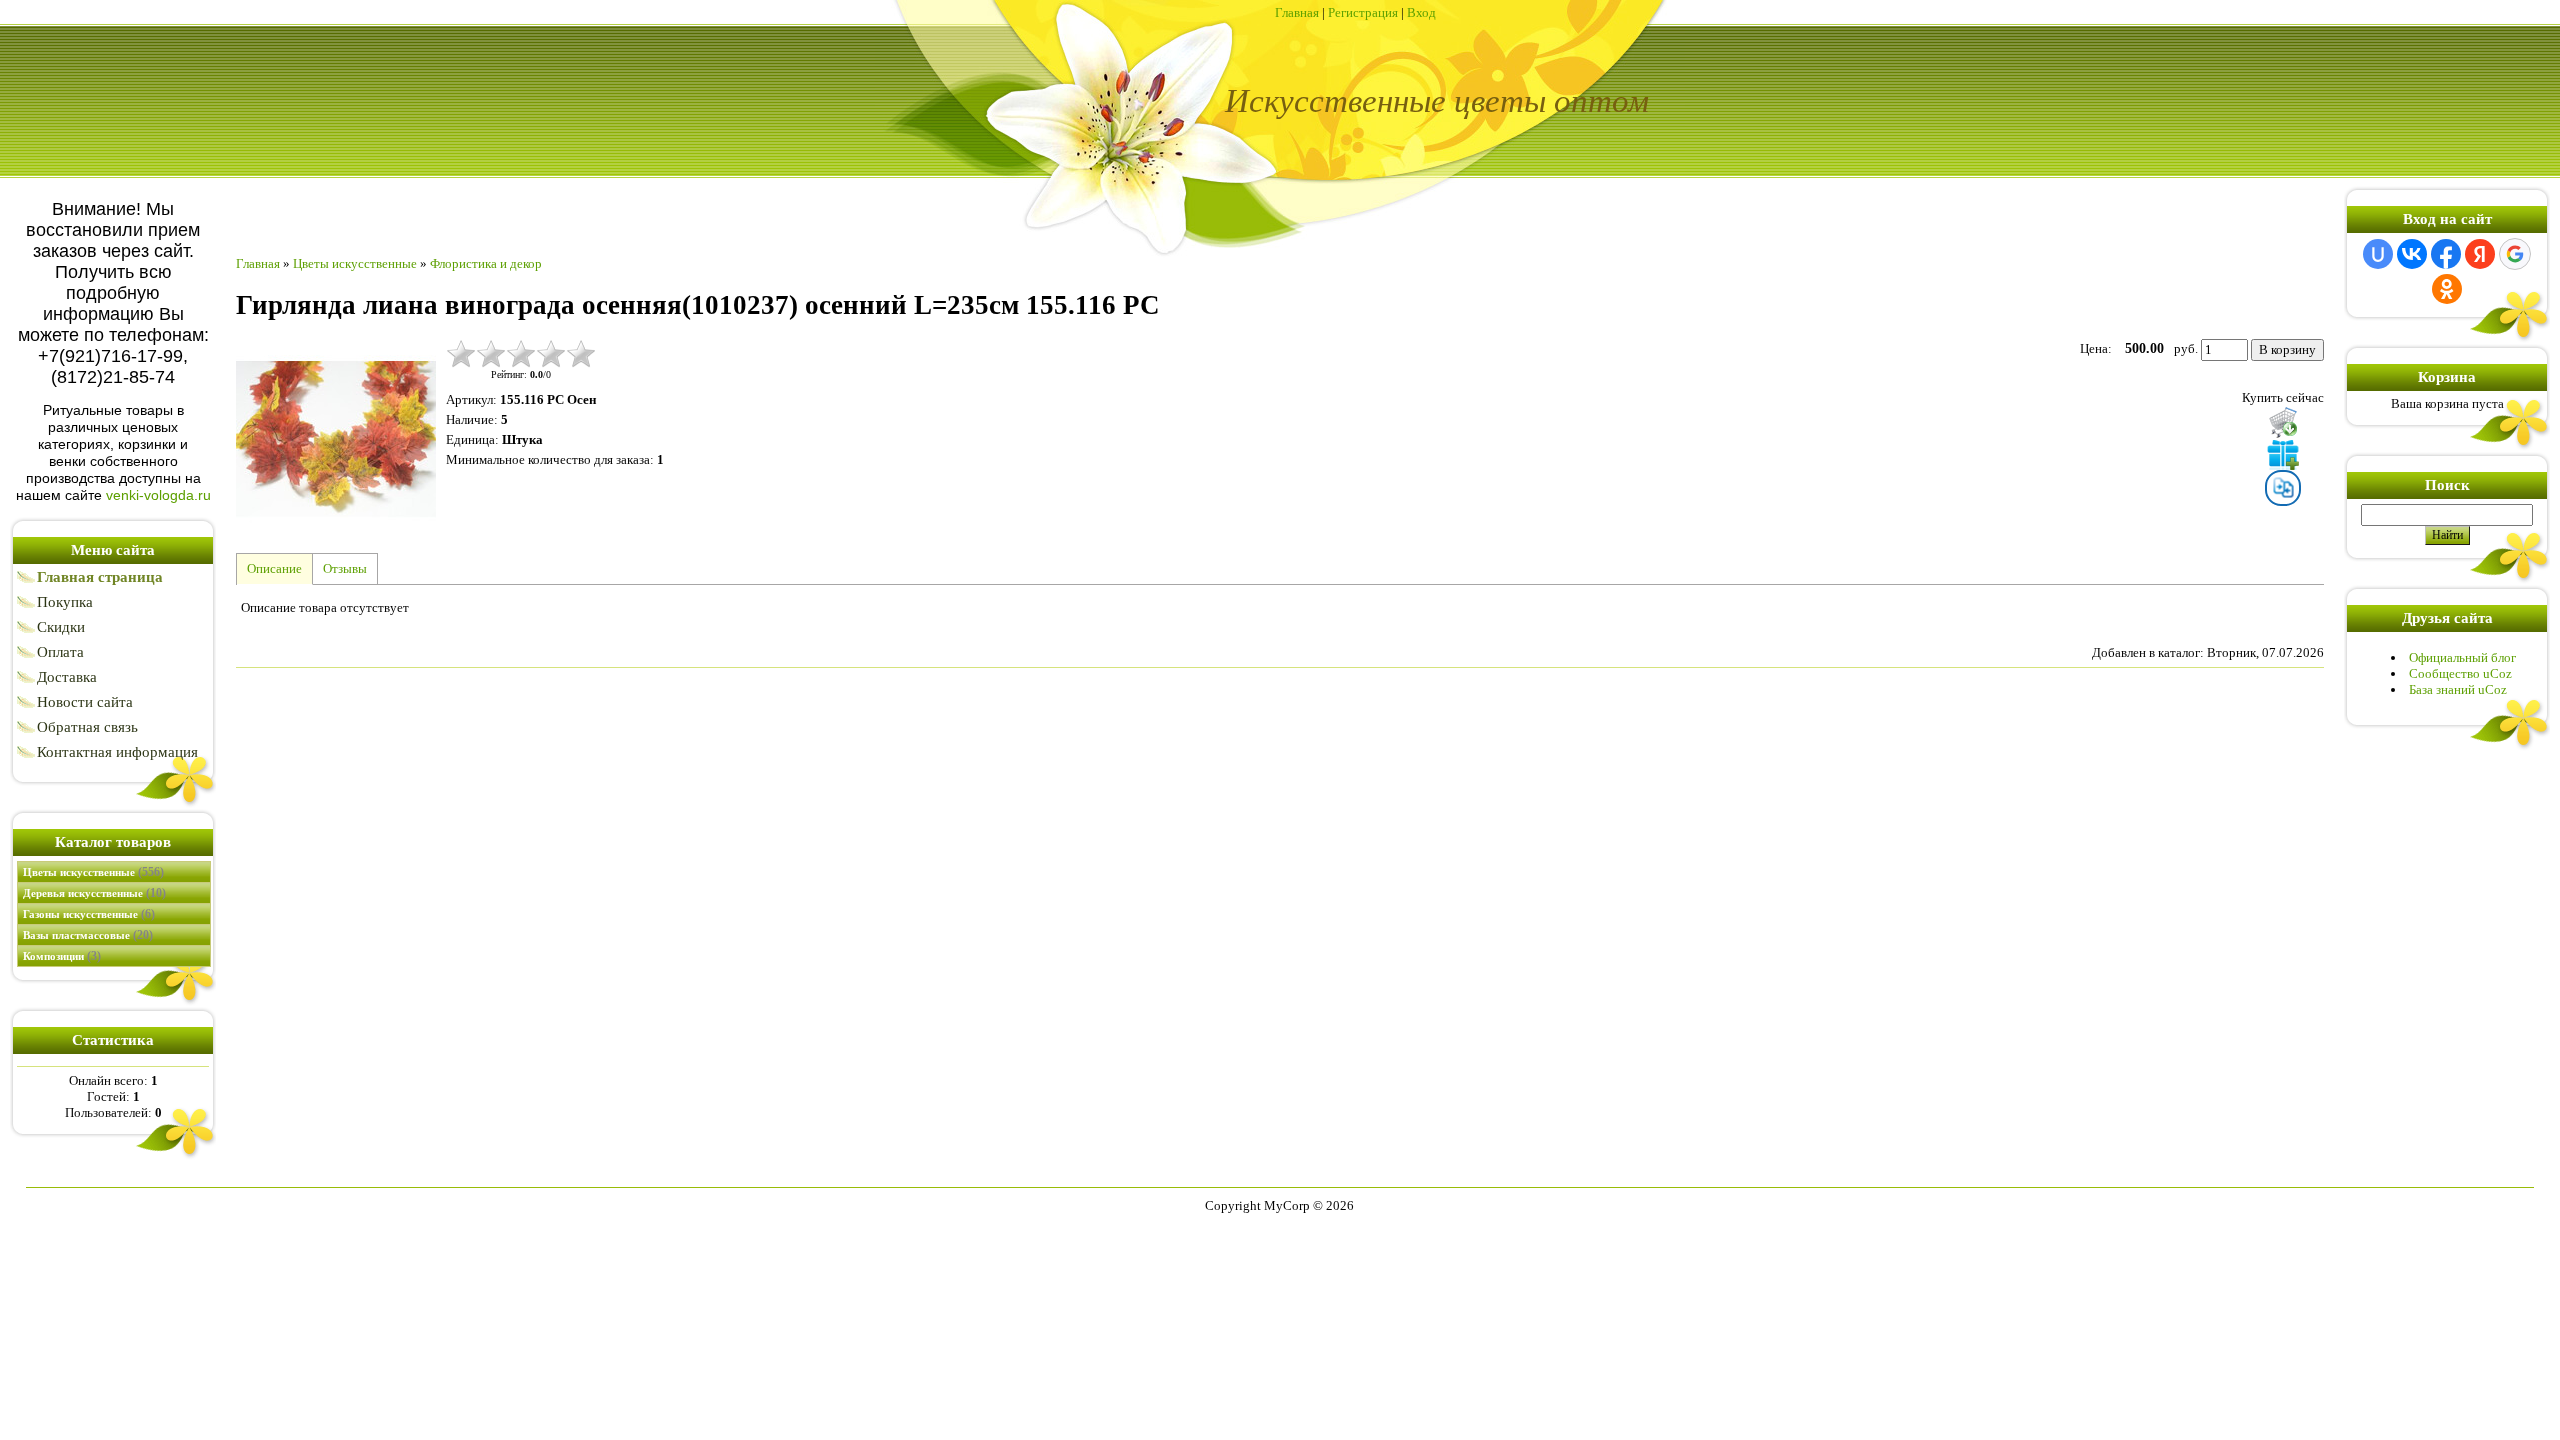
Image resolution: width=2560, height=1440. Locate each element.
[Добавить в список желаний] (2283, 454)
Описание (274, 568)
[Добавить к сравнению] (2283, 488)
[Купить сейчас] (2283, 422)
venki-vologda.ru (158, 495)
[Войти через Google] (2515, 254)
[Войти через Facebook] (2446, 254)
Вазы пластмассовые (88, 935)
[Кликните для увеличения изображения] (336, 439)
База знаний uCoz (2458, 689)
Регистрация (1363, 12)
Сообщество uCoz (2460, 673)
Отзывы (345, 568)
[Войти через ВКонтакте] (2412, 254)
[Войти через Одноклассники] (2447, 289)
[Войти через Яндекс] (2480, 254)
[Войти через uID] (2378, 254)
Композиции (62, 956)
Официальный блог (2462, 657)
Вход (1421, 12)
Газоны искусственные (89, 914)
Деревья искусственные (94, 893)
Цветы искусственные (93, 872)
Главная (1297, 12)
